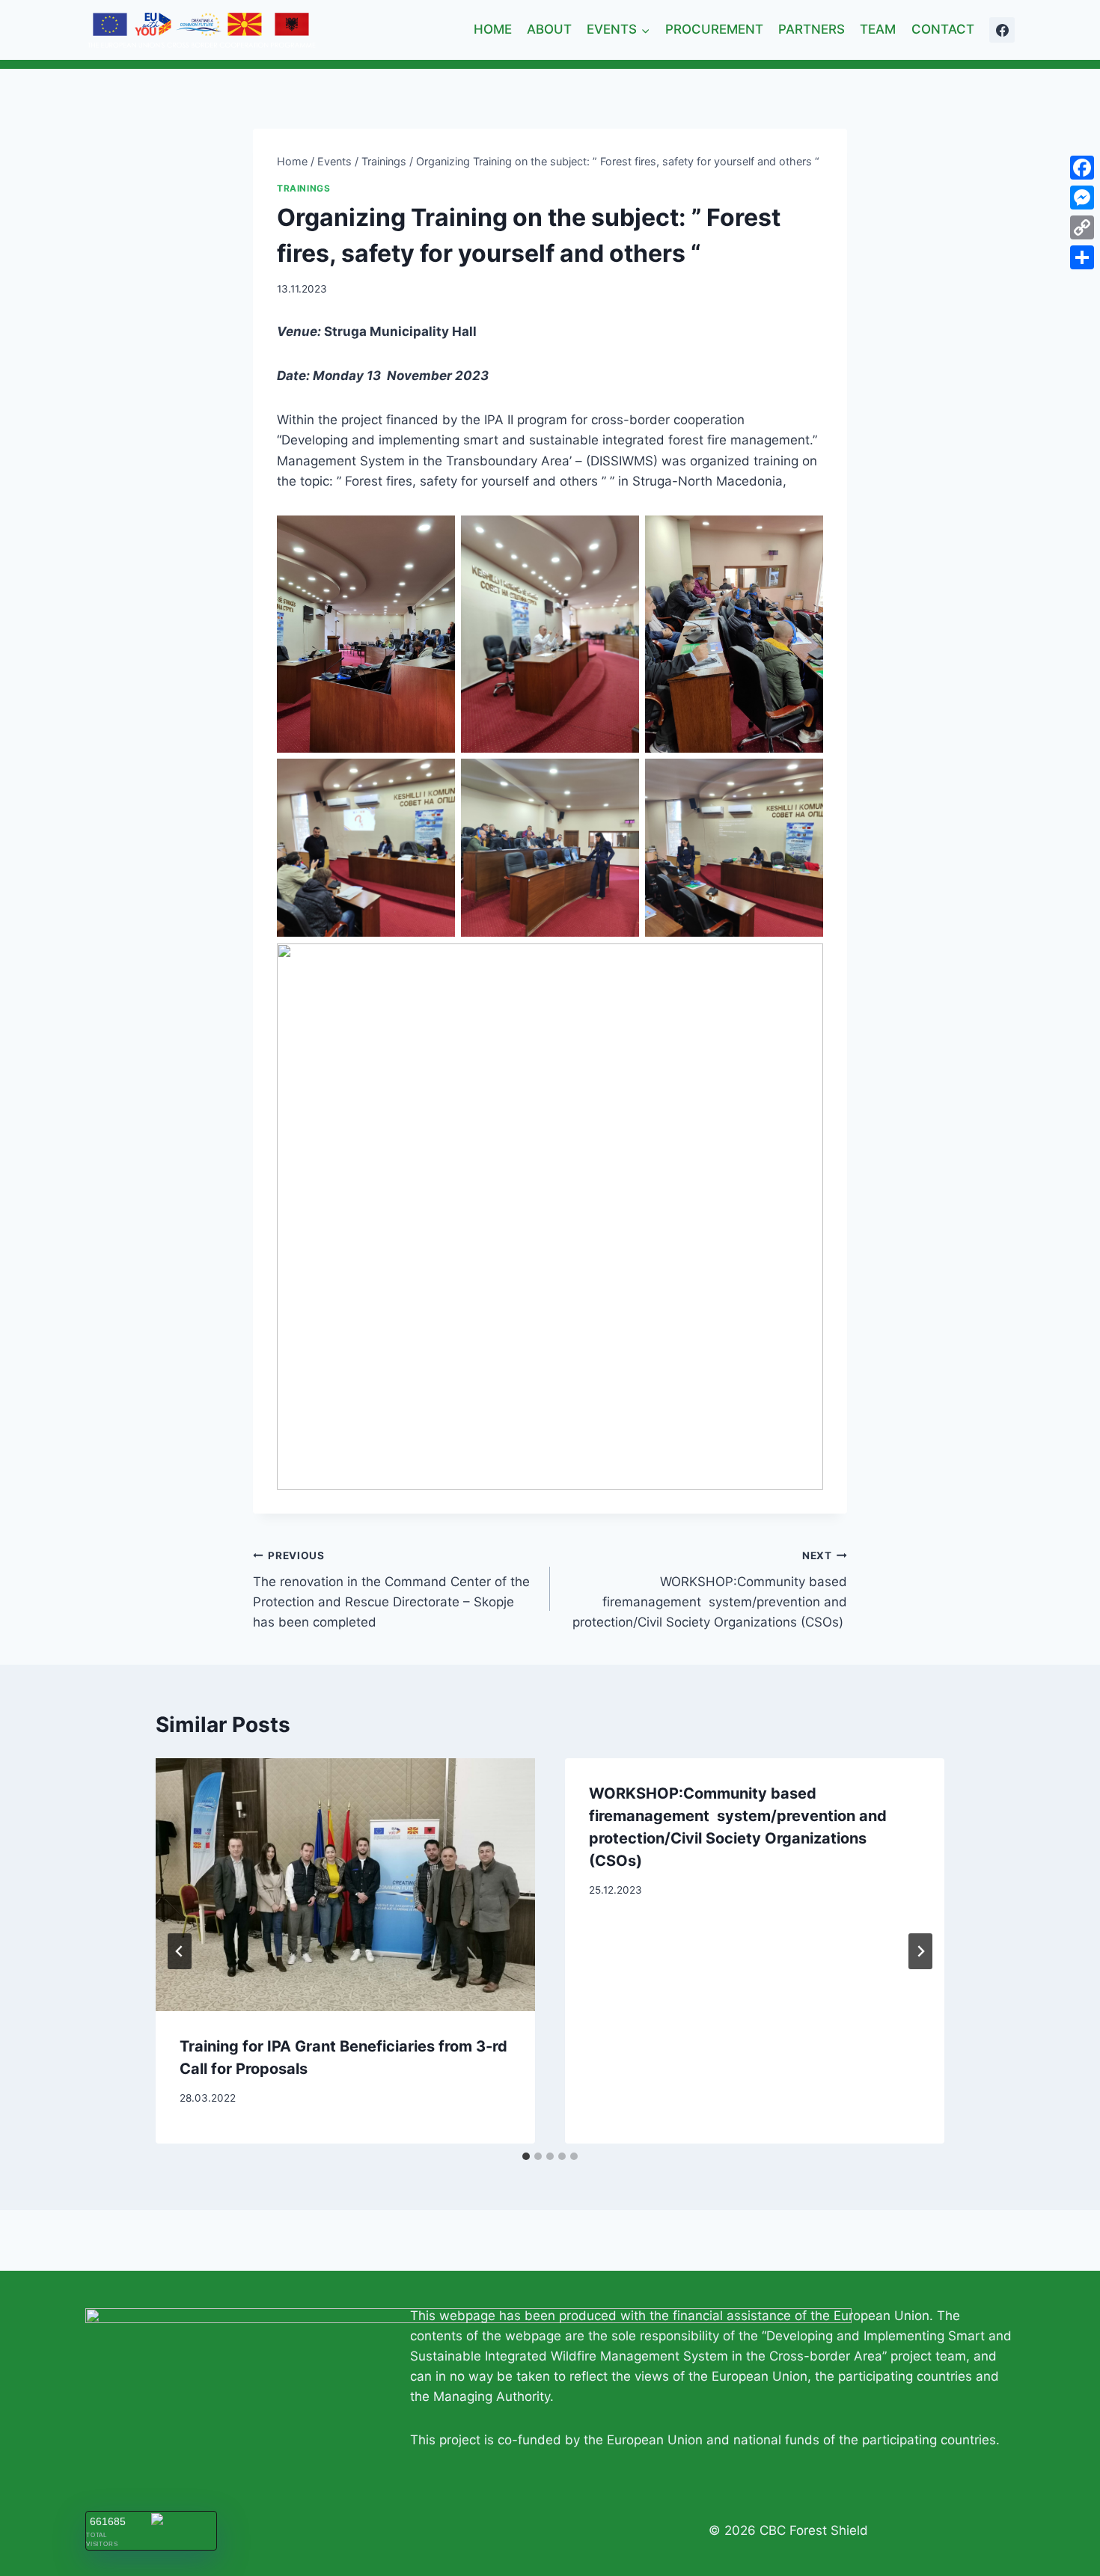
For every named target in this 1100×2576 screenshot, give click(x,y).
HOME (493, 29)
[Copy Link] (1082, 227)
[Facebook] (1002, 30)
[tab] (526, 2156)
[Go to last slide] (180, 1951)
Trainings (303, 188)
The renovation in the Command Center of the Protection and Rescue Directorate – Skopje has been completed (391, 1590)
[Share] (1082, 257)
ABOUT (549, 29)
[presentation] (345, 1885)
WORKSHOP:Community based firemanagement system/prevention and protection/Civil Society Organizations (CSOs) (710, 1590)
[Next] (920, 1951)
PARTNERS (812, 29)
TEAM (878, 29)
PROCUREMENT (714, 29)
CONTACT (943, 29)
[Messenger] (1082, 198)
